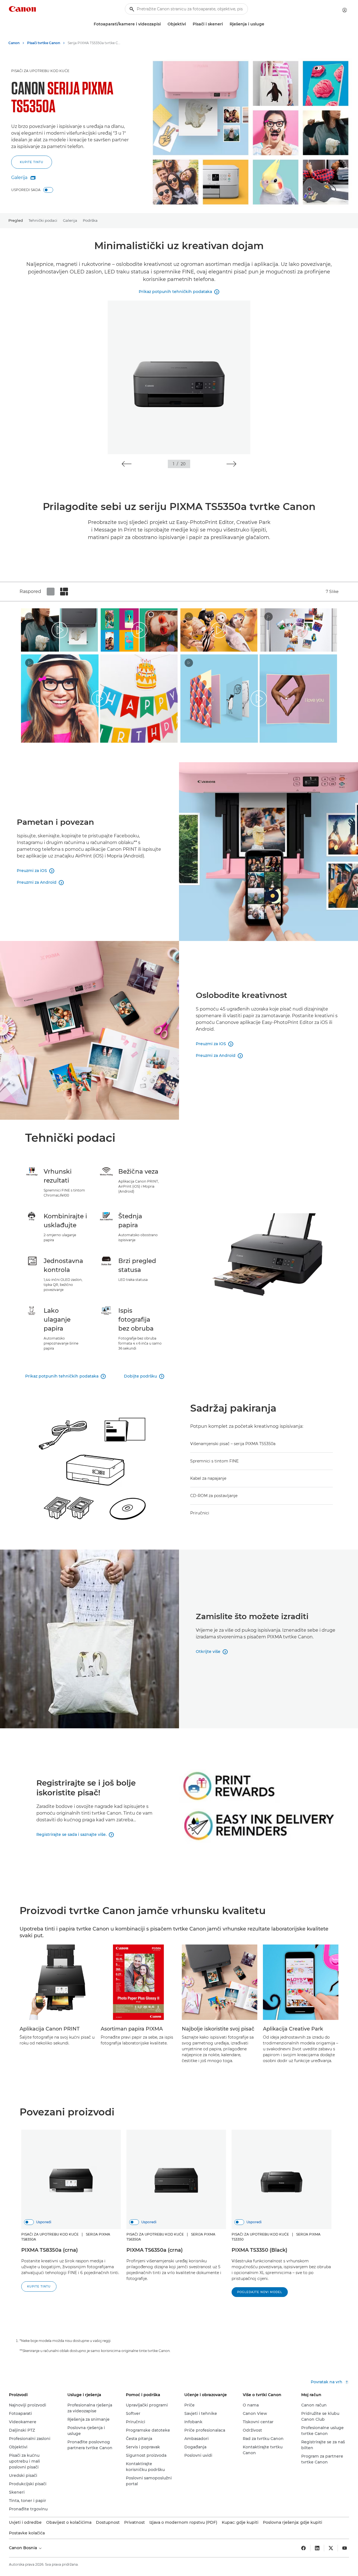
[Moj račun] (345, 10)
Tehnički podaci (43, 220)
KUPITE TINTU (32, 162)
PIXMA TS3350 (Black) (259, 2250)
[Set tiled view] (51, 592)
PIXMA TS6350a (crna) (155, 2250)
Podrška (90, 220)
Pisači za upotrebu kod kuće (40, 71)
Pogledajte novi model (260, 2292)
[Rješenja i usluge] (267, 24)
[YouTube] (345, 2548)
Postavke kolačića (27, 2533)
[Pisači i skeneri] (225, 24)
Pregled (16, 220)
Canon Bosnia (23, 2548)
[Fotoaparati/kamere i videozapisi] (163, 24)
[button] (127, 464)
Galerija (70, 220)
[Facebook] (303, 2548)
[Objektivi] (188, 24)
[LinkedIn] (317, 2548)
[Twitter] (331, 2548)
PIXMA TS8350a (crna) (50, 2250)
